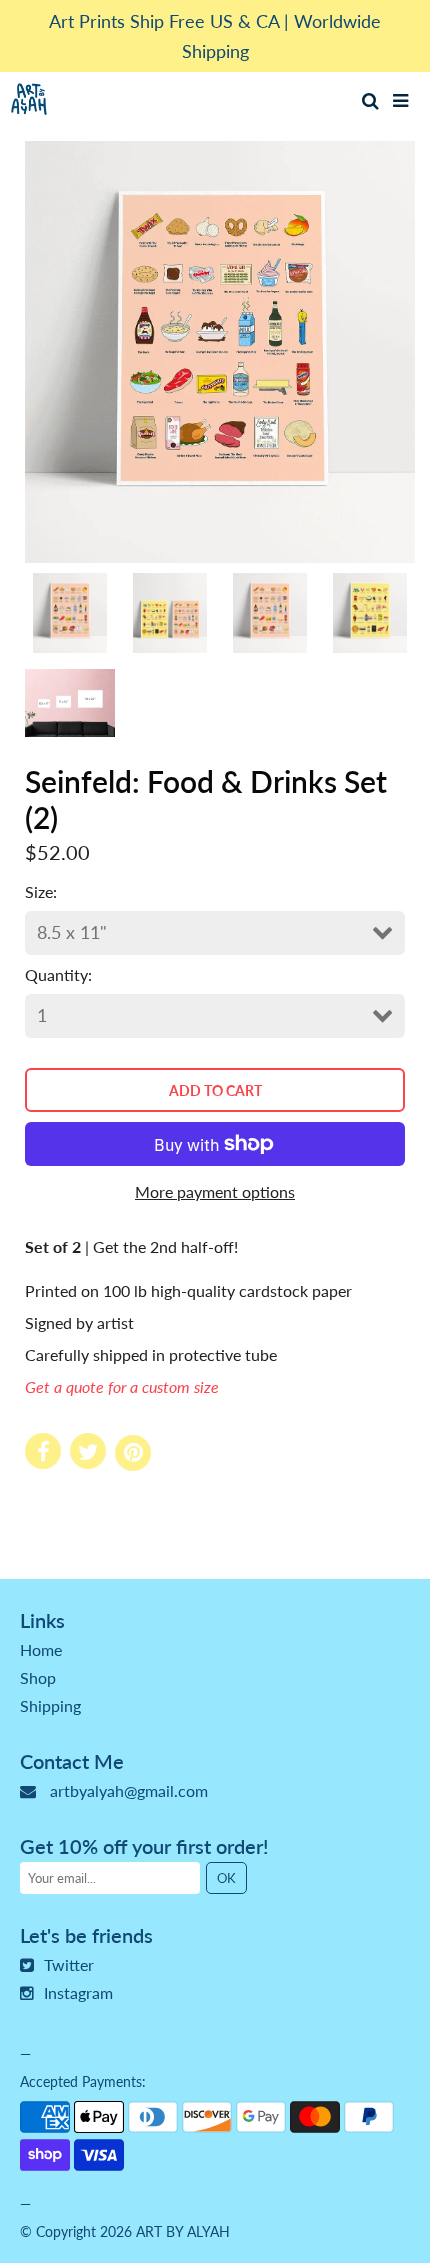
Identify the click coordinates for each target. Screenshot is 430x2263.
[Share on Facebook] (43, 1451)
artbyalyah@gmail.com (129, 1790)
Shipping (50, 1705)
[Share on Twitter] (88, 1451)
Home (41, 1649)
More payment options (215, 1191)
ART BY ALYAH (183, 2231)
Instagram (78, 1992)
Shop (38, 1677)
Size (39, 891)
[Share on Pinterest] (133, 1453)
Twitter (69, 1964)
